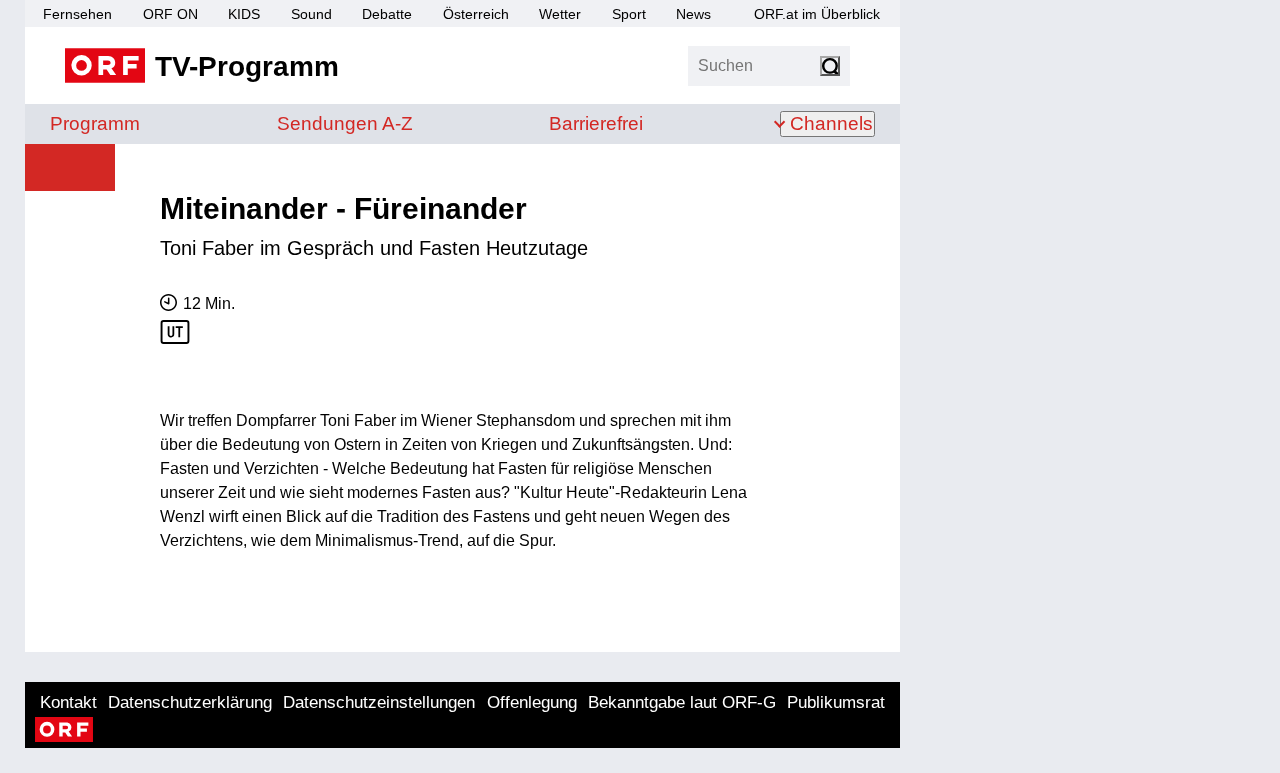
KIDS (244, 14)
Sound (311, 14)
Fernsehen (77, 14)
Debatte (387, 14)
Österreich (476, 14)
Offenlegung (532, 702)
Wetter (560, 14)
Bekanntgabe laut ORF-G (682, 702)
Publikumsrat (836, 702)
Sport (629, 14)
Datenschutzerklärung (190, 702)
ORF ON (170, 14)
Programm (95, 123)
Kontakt (68, 702)
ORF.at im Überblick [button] (817, 14)
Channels (831, 123)
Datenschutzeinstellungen (379, 702)
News (693, 14)
